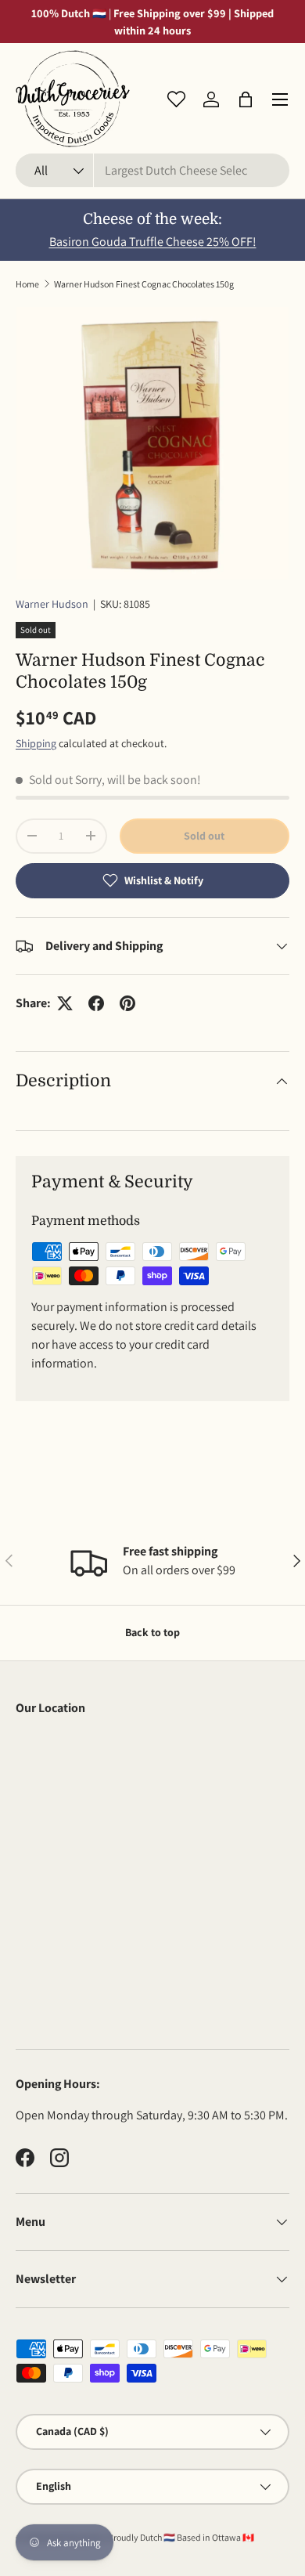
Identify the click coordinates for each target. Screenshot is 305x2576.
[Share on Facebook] (96, 1003)
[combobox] (152, 170)
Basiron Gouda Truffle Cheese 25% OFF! (153, 242)
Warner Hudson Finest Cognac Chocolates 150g (144, 284)
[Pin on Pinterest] (127, 1003)
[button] (246, 99)
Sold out (204, 836)
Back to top (152, 1632)
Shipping (36, 743)
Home (27, 284)
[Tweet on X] (65, 1003)
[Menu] (280, 99)
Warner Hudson (52, 604)
